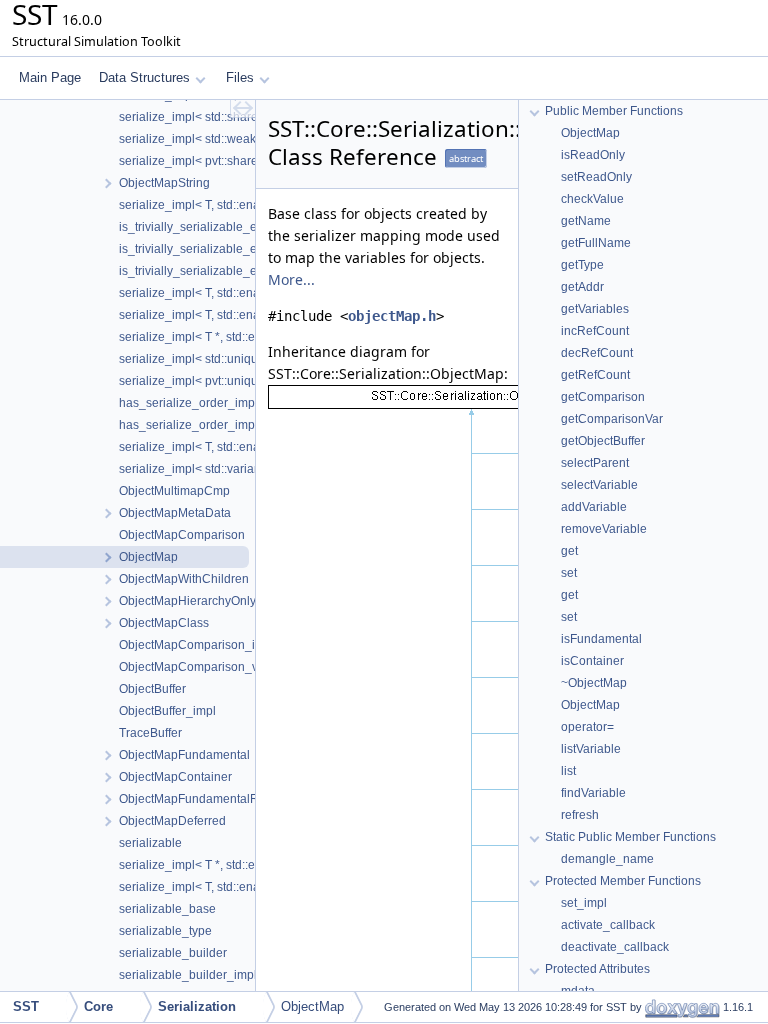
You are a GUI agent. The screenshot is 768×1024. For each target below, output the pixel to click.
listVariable (591, 749)
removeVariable (604, 529)
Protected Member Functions (623, 881)
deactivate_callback (615, 947)
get (569, 551)
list (568, 771)
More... (291, 279)
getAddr (582, 287)
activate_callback (608, 925)
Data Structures (144, 77)
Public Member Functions (614, 111)
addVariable (594, 507)
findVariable (593, 793)
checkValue (592, 199)
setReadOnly (596, 177)
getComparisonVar (612, 419)
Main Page (50, 77)
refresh (580, 815)
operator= (587, 727)
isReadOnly (593, 155)
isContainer (592, 661)
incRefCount (595, 331)
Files (240, 77)
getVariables (595, 309)
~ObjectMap (594, 683)
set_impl (584, 903)
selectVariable (599, 485)
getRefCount (595, 375)
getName (586, 221)
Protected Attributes (597, 969)
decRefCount (597, 353)
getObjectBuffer (603, 441)
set (569, 573)
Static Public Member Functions (630, 837)
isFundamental (601, 639)
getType (582, 265)
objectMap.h (392, 316)
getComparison (603, 397)
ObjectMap (590, 133)
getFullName (596, 243)
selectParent (595, 463)
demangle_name (607, 859)
